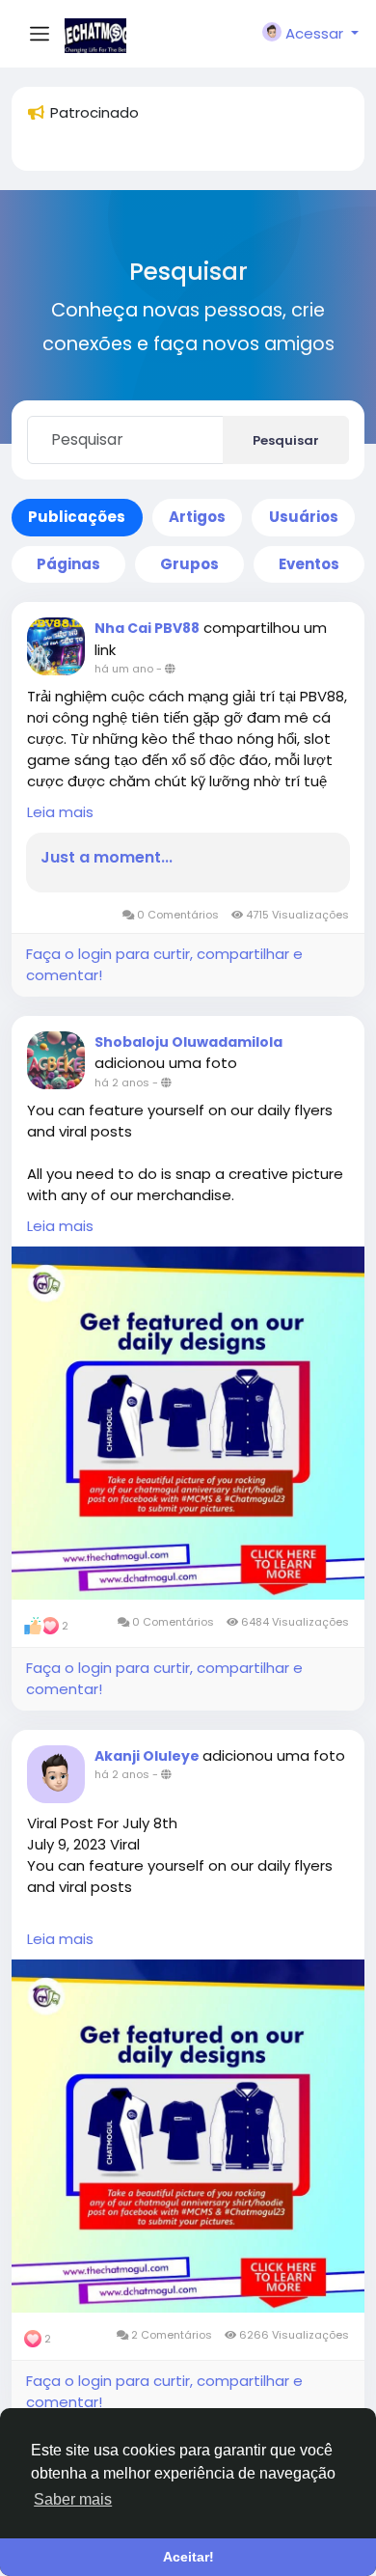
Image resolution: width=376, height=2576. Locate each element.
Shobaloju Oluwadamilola (188, 1042)
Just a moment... (107, 858)
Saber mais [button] (73, 2499)
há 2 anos (122, 1082)
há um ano (124, 669)
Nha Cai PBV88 (147, 628)
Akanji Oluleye (148, 1756)
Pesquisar (286, 440)
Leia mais (60, 812)
